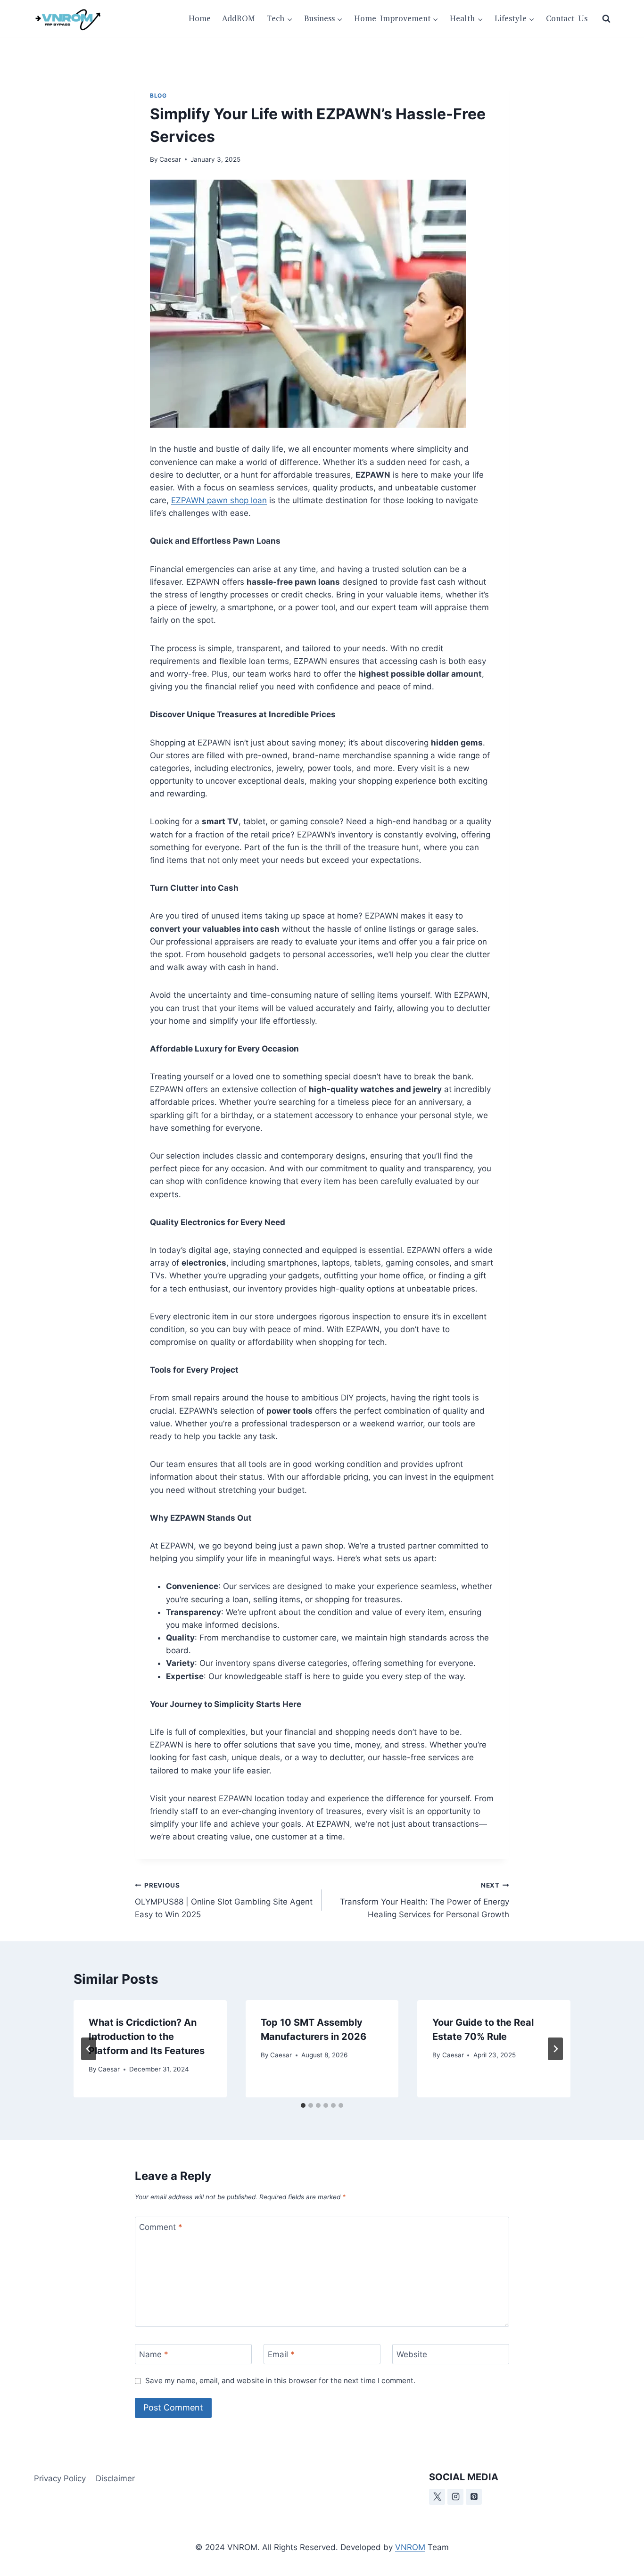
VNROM (410, 2547)
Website (412, 2354)
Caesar (170, 159)
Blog (158, 95)
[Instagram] (455, 2497)
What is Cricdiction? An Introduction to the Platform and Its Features (147, 2037)
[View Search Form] (606, 19)
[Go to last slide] (89, 2049)
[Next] (555, 2049)
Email (281, 2354)
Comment (161, 2227)
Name (154, 2354)
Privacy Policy (60, 2478)
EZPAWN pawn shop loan (219, 500)
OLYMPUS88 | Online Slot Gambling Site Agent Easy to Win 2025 (224, 1900)
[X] (437, 2497)
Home (200, 19)
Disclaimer (115, 2478)
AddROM (239, 19)
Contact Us (567, 19)
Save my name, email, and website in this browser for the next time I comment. (280, 2381)
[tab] (303, 2105)
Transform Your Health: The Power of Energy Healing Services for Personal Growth (425, 1900)
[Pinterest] (474, 2497)
